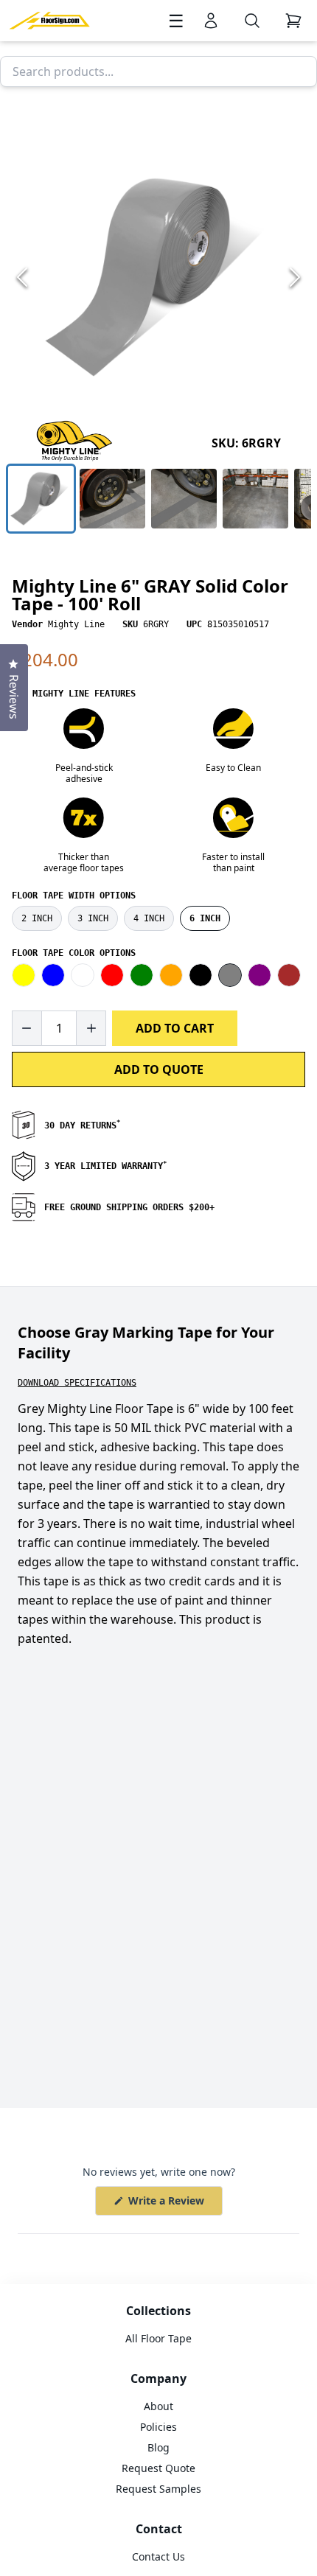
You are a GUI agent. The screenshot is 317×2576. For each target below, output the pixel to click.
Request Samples (158, 2489)
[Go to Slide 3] (184, 499)
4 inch (149, 918)
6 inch (205, 918)
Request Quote (158, 2468)
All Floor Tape (158, 2338)
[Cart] (293, 21)
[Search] (252, 21)
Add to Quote (159, 1069)
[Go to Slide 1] (41, 499)
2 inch (37, 918)
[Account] (211, 21)
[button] (158, 277)
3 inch (93, 918)
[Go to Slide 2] (112, 499)
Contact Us (158, 2556)
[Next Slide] (295, 277)
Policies (158, 2427)
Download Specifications (77, 1383)
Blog (158, 2447)
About (158, 2406)
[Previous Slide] (22, 277)
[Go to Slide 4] (255, 499)
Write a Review (174, 2204)
